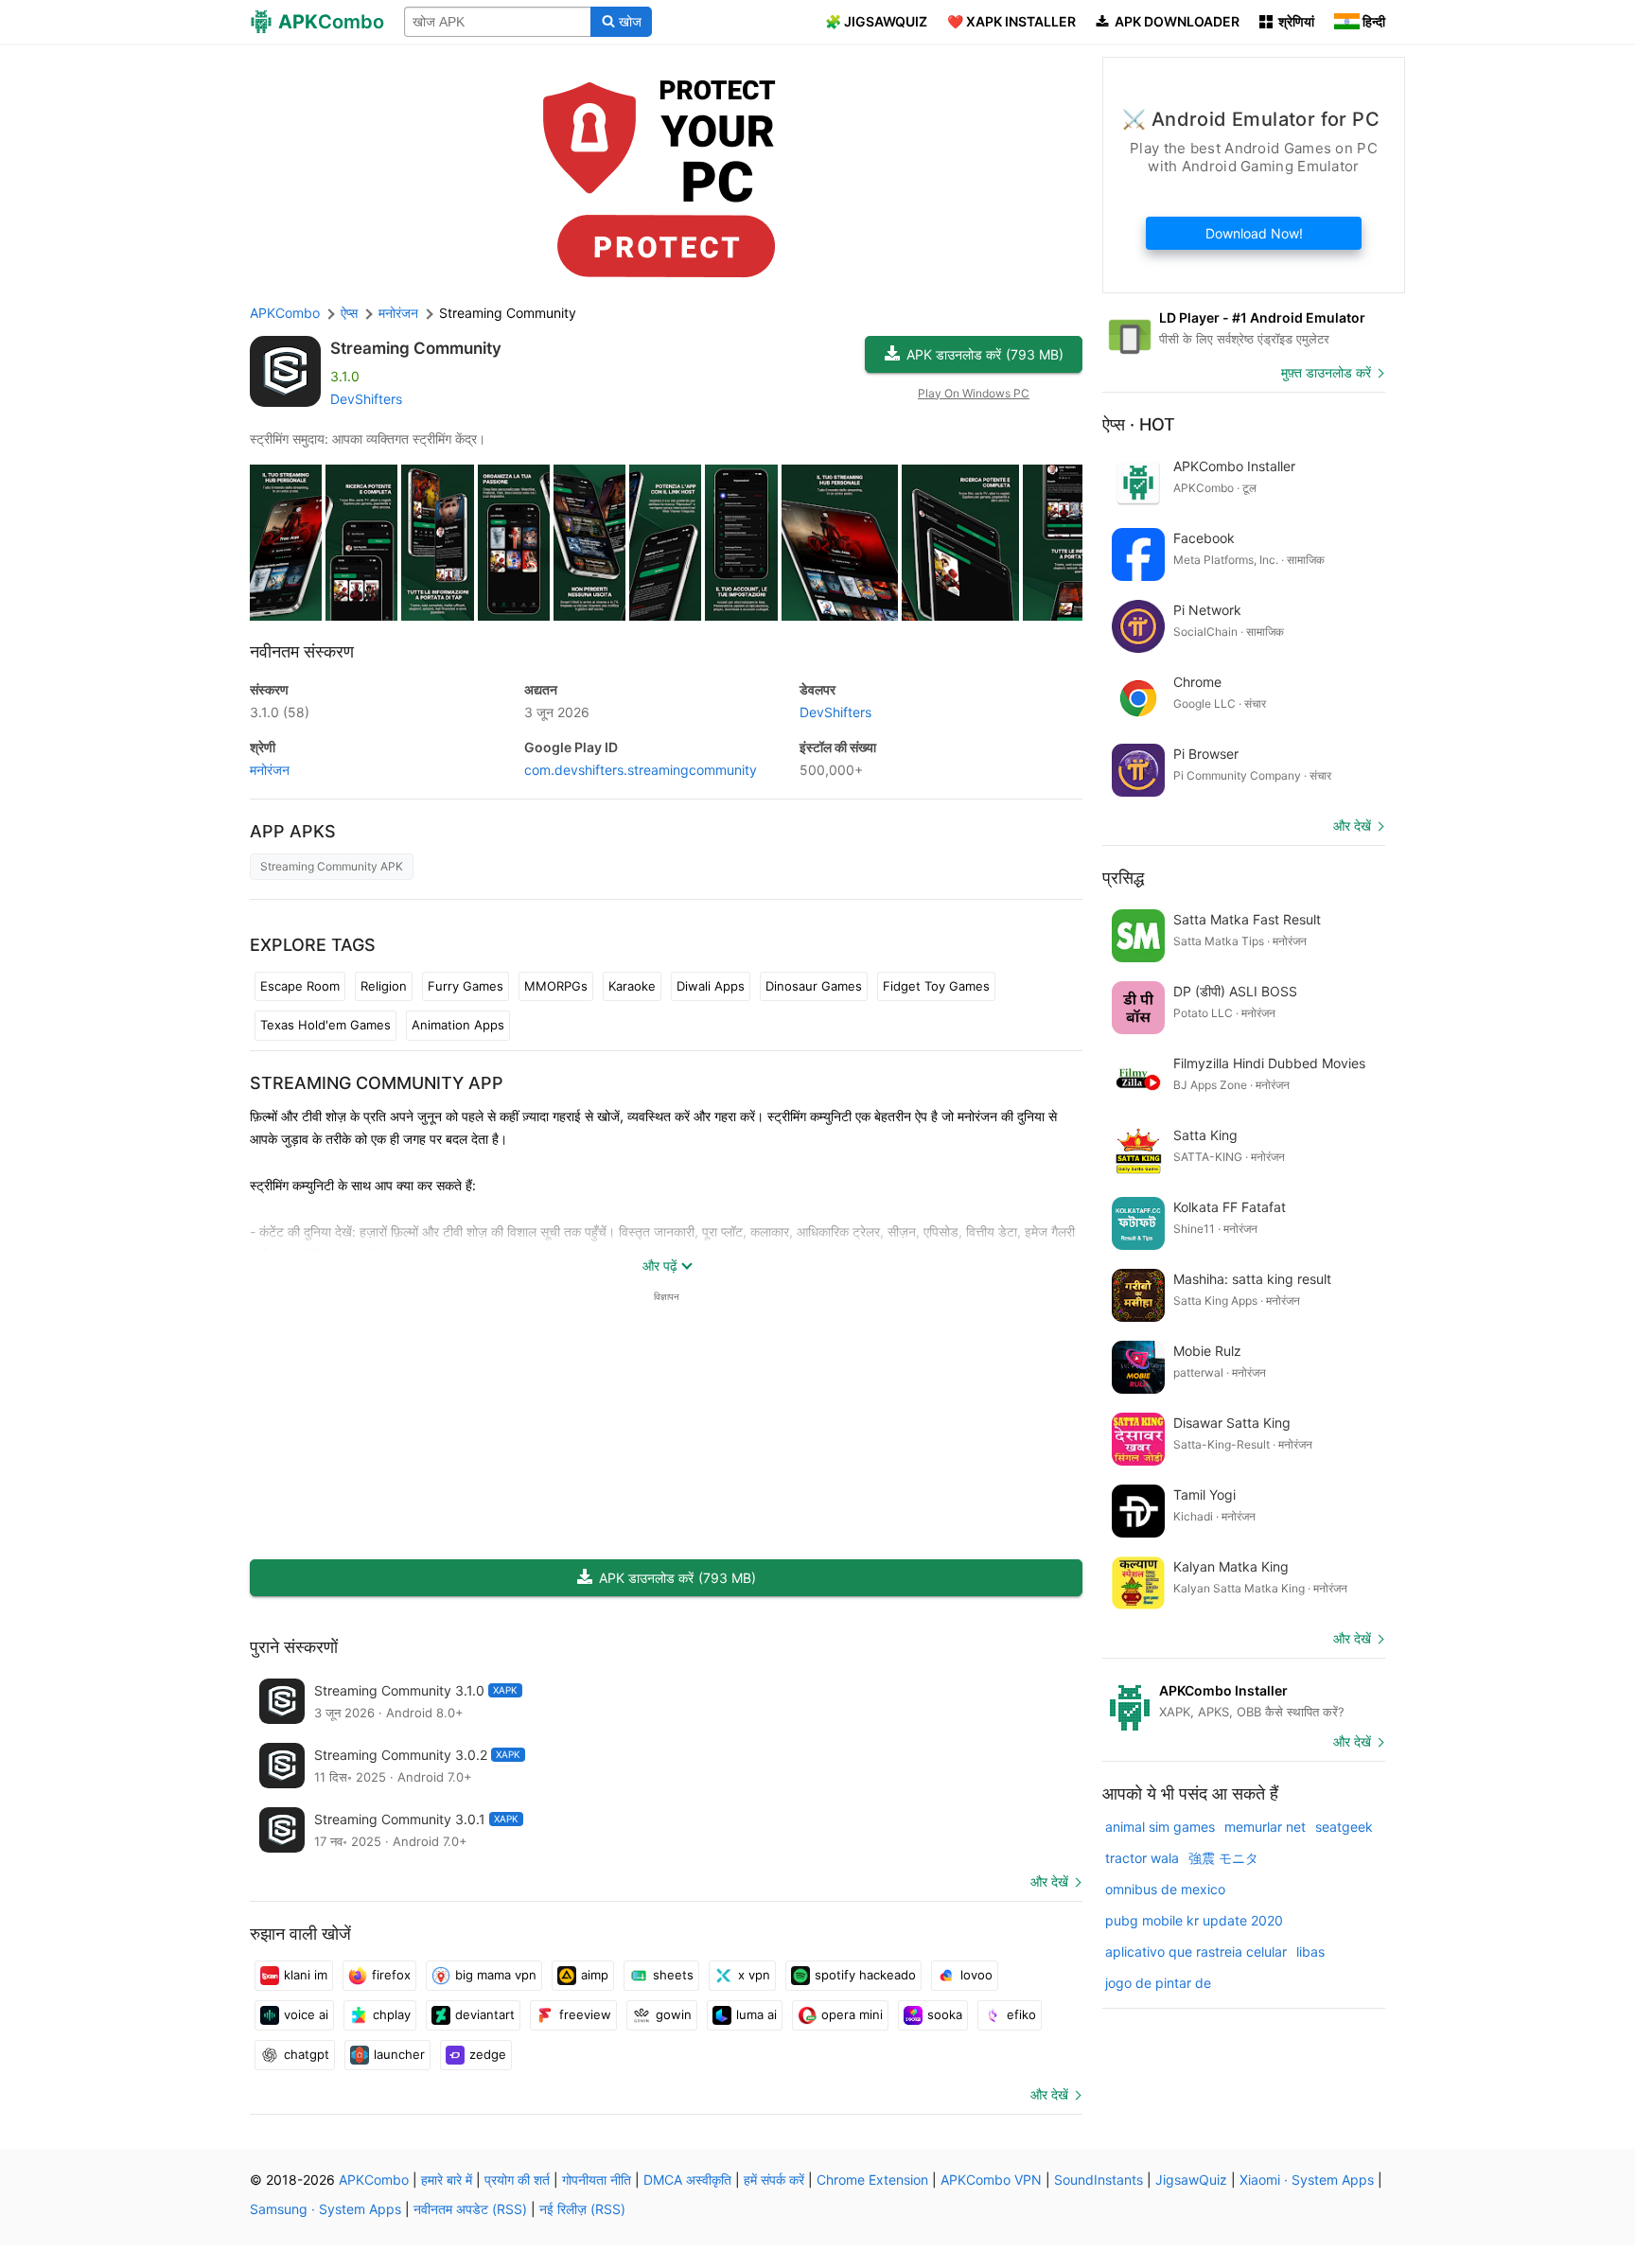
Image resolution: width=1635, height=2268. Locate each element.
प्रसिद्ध (1123, 878)
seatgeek (1344, 1827)
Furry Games (466, 986)
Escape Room (300, 986)
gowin (674, 2014)
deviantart (485, 2014)
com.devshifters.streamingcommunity (641, 770)
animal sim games (1160, 1827)
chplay (392, 2014)
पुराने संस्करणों (294, 1647)
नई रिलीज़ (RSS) (582, 2209)
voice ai (306, 2014)
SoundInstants (1099, 2180)
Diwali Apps (711, 986)
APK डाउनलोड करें (985, 354)
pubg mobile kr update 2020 (1194, 1920)
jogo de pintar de (1158, 1983)
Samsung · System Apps (325, 2209)
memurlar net (1265, 1827)
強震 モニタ (1223, 1858)
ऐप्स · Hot (1139, 424)
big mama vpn (496, 1975)
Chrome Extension (872, 2180)
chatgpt (307, 2054)
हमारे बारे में (447, 2180)
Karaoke (632, 986)
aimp (595, 1975)
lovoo (976, 1975)
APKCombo (285, 313)
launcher (399, 2054)
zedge (488, 2054)
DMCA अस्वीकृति (687, 2180)
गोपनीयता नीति (597, 2180)
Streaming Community (416, 348)
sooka (945, 2014)
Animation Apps (458, 1025)
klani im (306, 1975)
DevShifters (366, 399)
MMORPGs (556, 986)
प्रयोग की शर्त (517, 2180)
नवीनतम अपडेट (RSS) (470, 2209)
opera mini (852, 2014)
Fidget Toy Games (936, 986)
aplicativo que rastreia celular (1196, 1952)
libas (1310, 1952)
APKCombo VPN (991, 2180)
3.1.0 (280, 712)
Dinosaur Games (814, 986)
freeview (585, 2014)
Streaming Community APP (377, 1083)
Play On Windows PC (974, 393)
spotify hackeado (865, 1975)
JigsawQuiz (1191, 2180)
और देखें (1049, 1881)
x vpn (754, 1975)
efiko (1021, 2014)
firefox (391, 1975)
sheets (673, 1975)
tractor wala (1142, 1858)
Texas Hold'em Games (325, 1025)
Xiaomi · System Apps (1307, 2180)
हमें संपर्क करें (774, 2180)
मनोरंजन (270, 770)
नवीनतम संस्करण (302, 651)
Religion (384, 986)
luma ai (756, 2014)
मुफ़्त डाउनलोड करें (1326, 372)
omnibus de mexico (1165, 1889)
